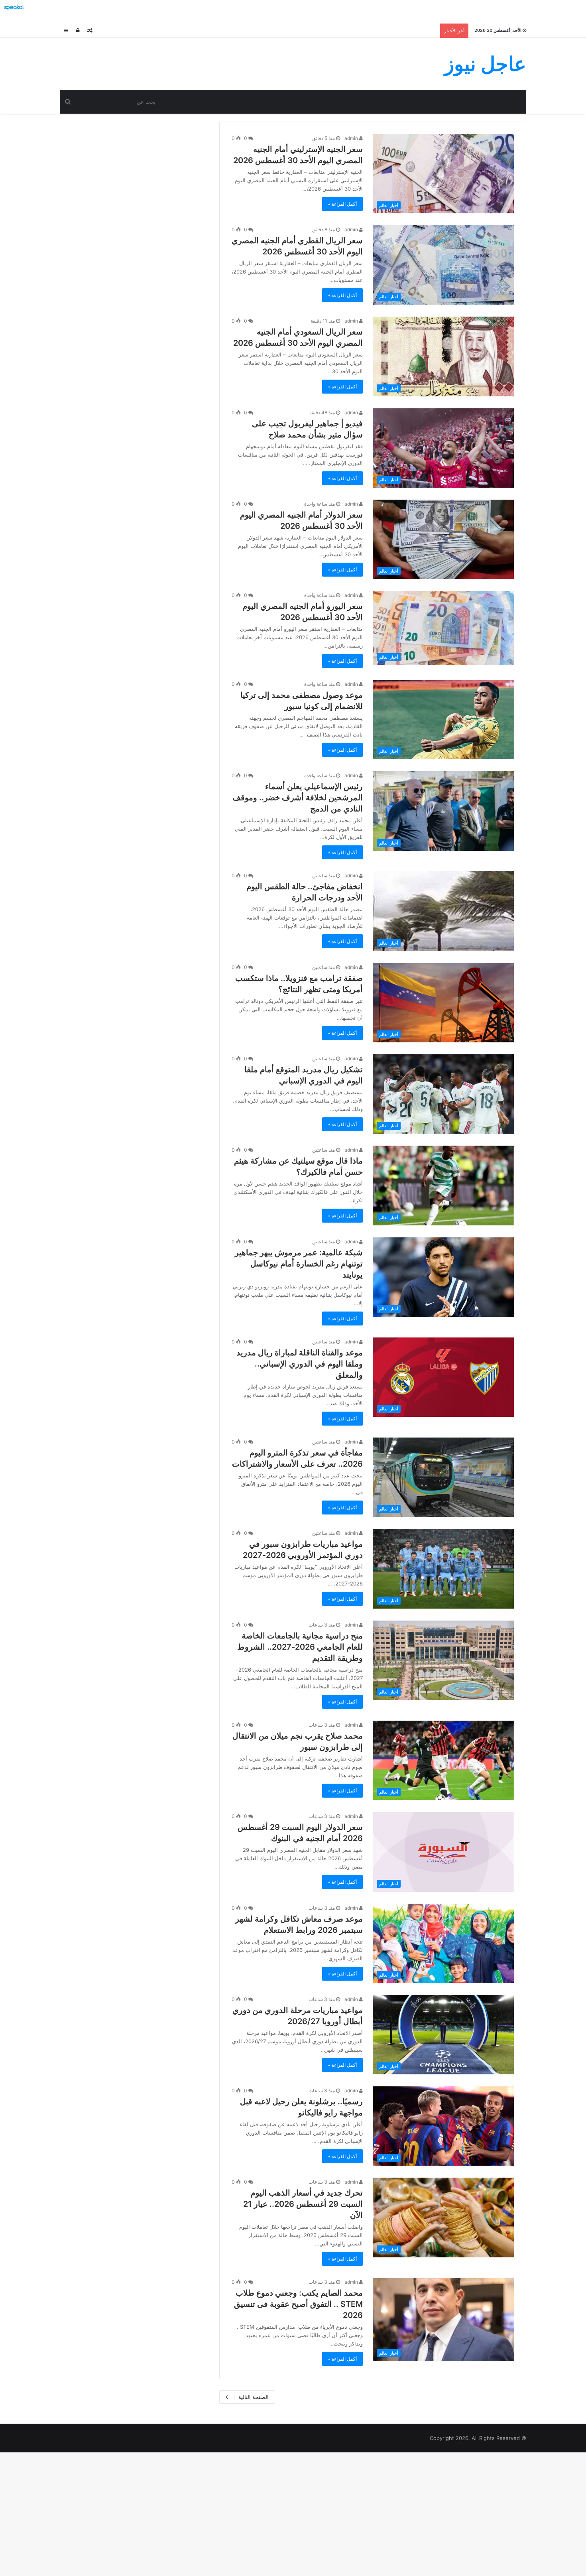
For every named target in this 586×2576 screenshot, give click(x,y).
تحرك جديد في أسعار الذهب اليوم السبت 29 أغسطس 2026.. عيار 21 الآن (303, 2204)
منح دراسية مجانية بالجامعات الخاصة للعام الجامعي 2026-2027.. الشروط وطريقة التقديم (300, 1647)
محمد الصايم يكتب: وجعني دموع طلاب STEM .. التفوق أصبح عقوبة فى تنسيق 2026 (298, 2304)
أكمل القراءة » (342, 204)
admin (352, 138)
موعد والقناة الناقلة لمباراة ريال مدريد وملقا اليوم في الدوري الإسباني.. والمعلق (300, 1364)
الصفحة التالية (254, 2397)
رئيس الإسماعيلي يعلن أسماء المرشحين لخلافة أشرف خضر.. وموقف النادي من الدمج (298, 798)
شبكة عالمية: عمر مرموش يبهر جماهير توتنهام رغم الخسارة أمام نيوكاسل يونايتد (299, 1264)
